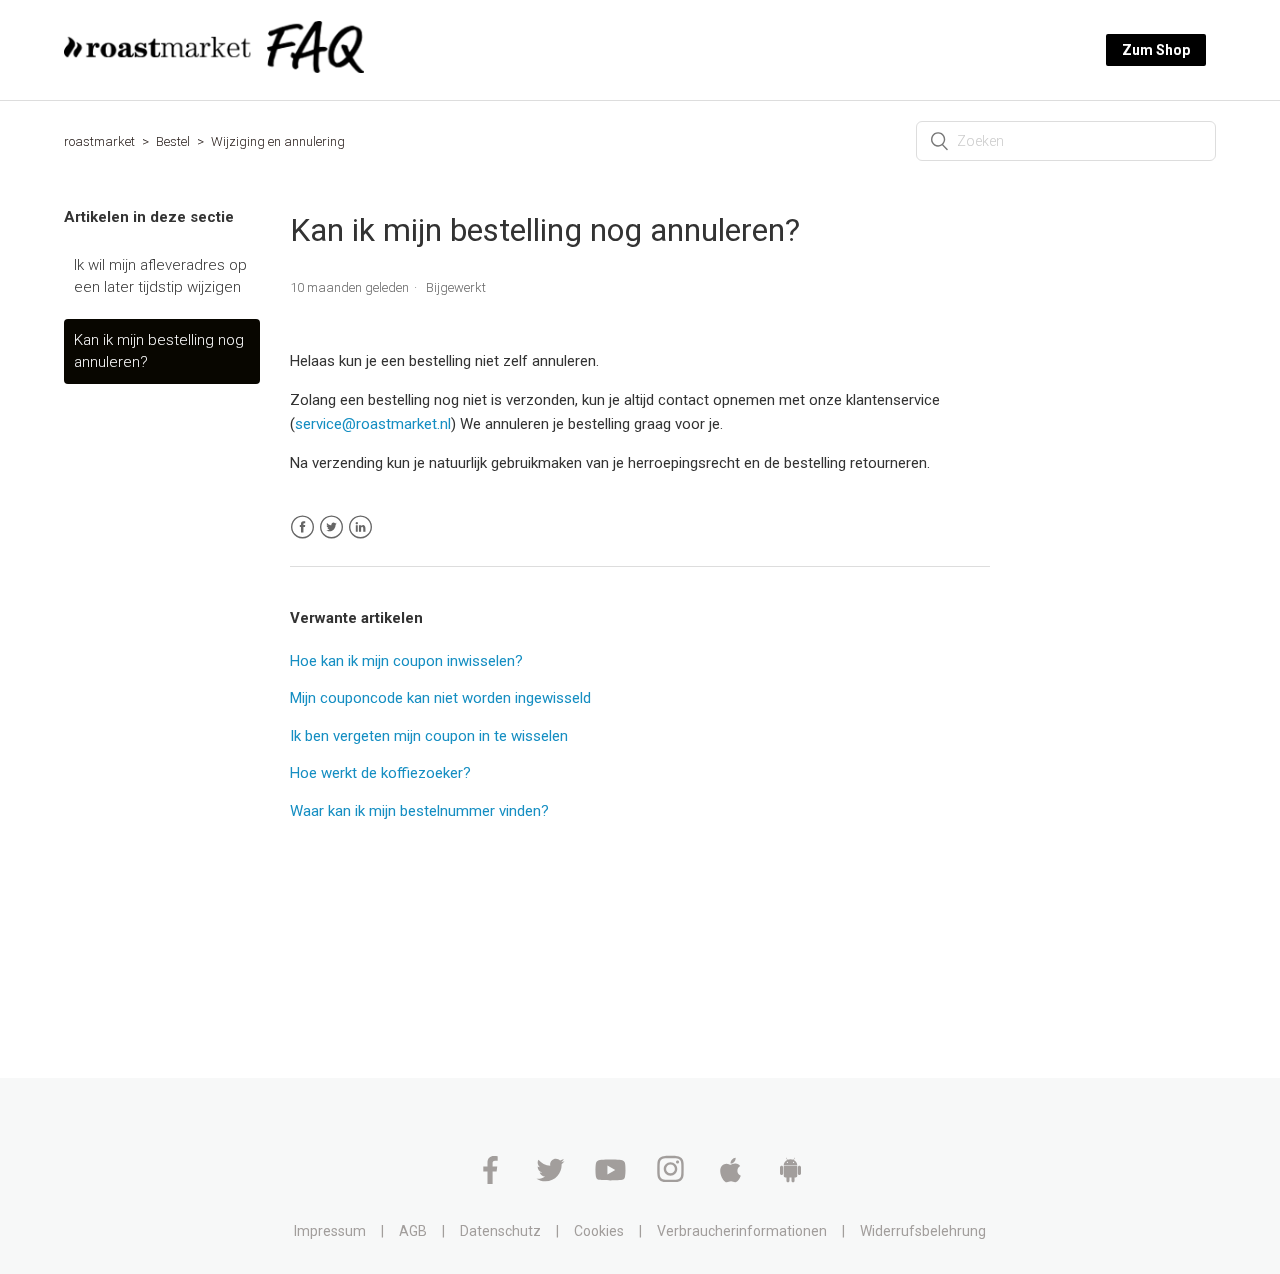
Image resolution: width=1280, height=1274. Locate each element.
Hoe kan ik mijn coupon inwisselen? (406, 661)
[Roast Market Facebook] (492, 1179)
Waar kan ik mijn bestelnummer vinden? (419, 811)
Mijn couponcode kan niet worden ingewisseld (440, 698)
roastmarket (99, 141)
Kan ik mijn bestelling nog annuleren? (159, 351)
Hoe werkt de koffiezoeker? (380, 773)
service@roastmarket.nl (373, 424)
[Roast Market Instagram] (672, 1179)
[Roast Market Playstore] (790, 1179)
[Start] (214, 68)
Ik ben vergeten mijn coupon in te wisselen (429, 736)
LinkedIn (360, 527)
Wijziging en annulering (278, 141)
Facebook (302, 527)
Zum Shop (1156, 50)
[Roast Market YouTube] (612, 1179)
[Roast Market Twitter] (552, 1179)
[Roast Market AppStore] (732, 1179)
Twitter (331, 527)
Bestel (173, 141)
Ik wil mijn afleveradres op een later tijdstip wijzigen (160, 276)
